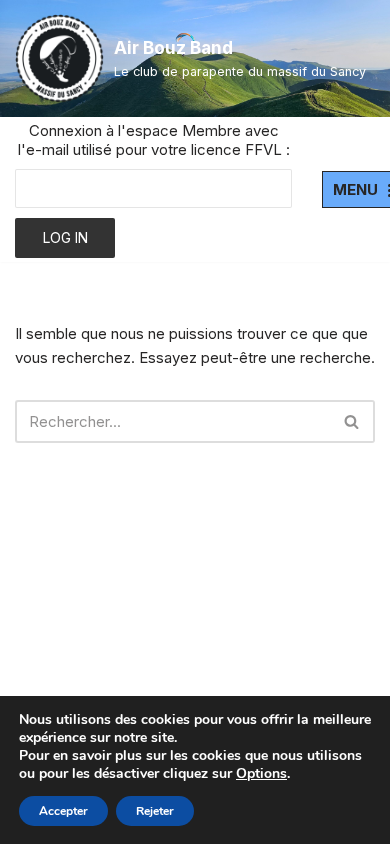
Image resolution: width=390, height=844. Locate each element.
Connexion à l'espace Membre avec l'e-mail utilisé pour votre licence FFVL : (154, 140)
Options (261, 774)
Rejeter (155, 811)
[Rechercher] (352, 421)
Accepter (63, 811)
